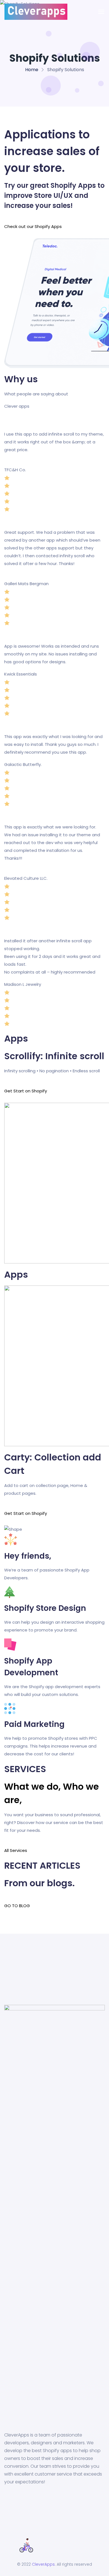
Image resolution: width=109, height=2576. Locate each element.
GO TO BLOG (17, 1906)
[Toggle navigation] (101, 12)
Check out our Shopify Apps (33, 226)
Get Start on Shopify (26, 1091)
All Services (16, 1850)
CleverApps (43, 2564)
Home (32, 70)
